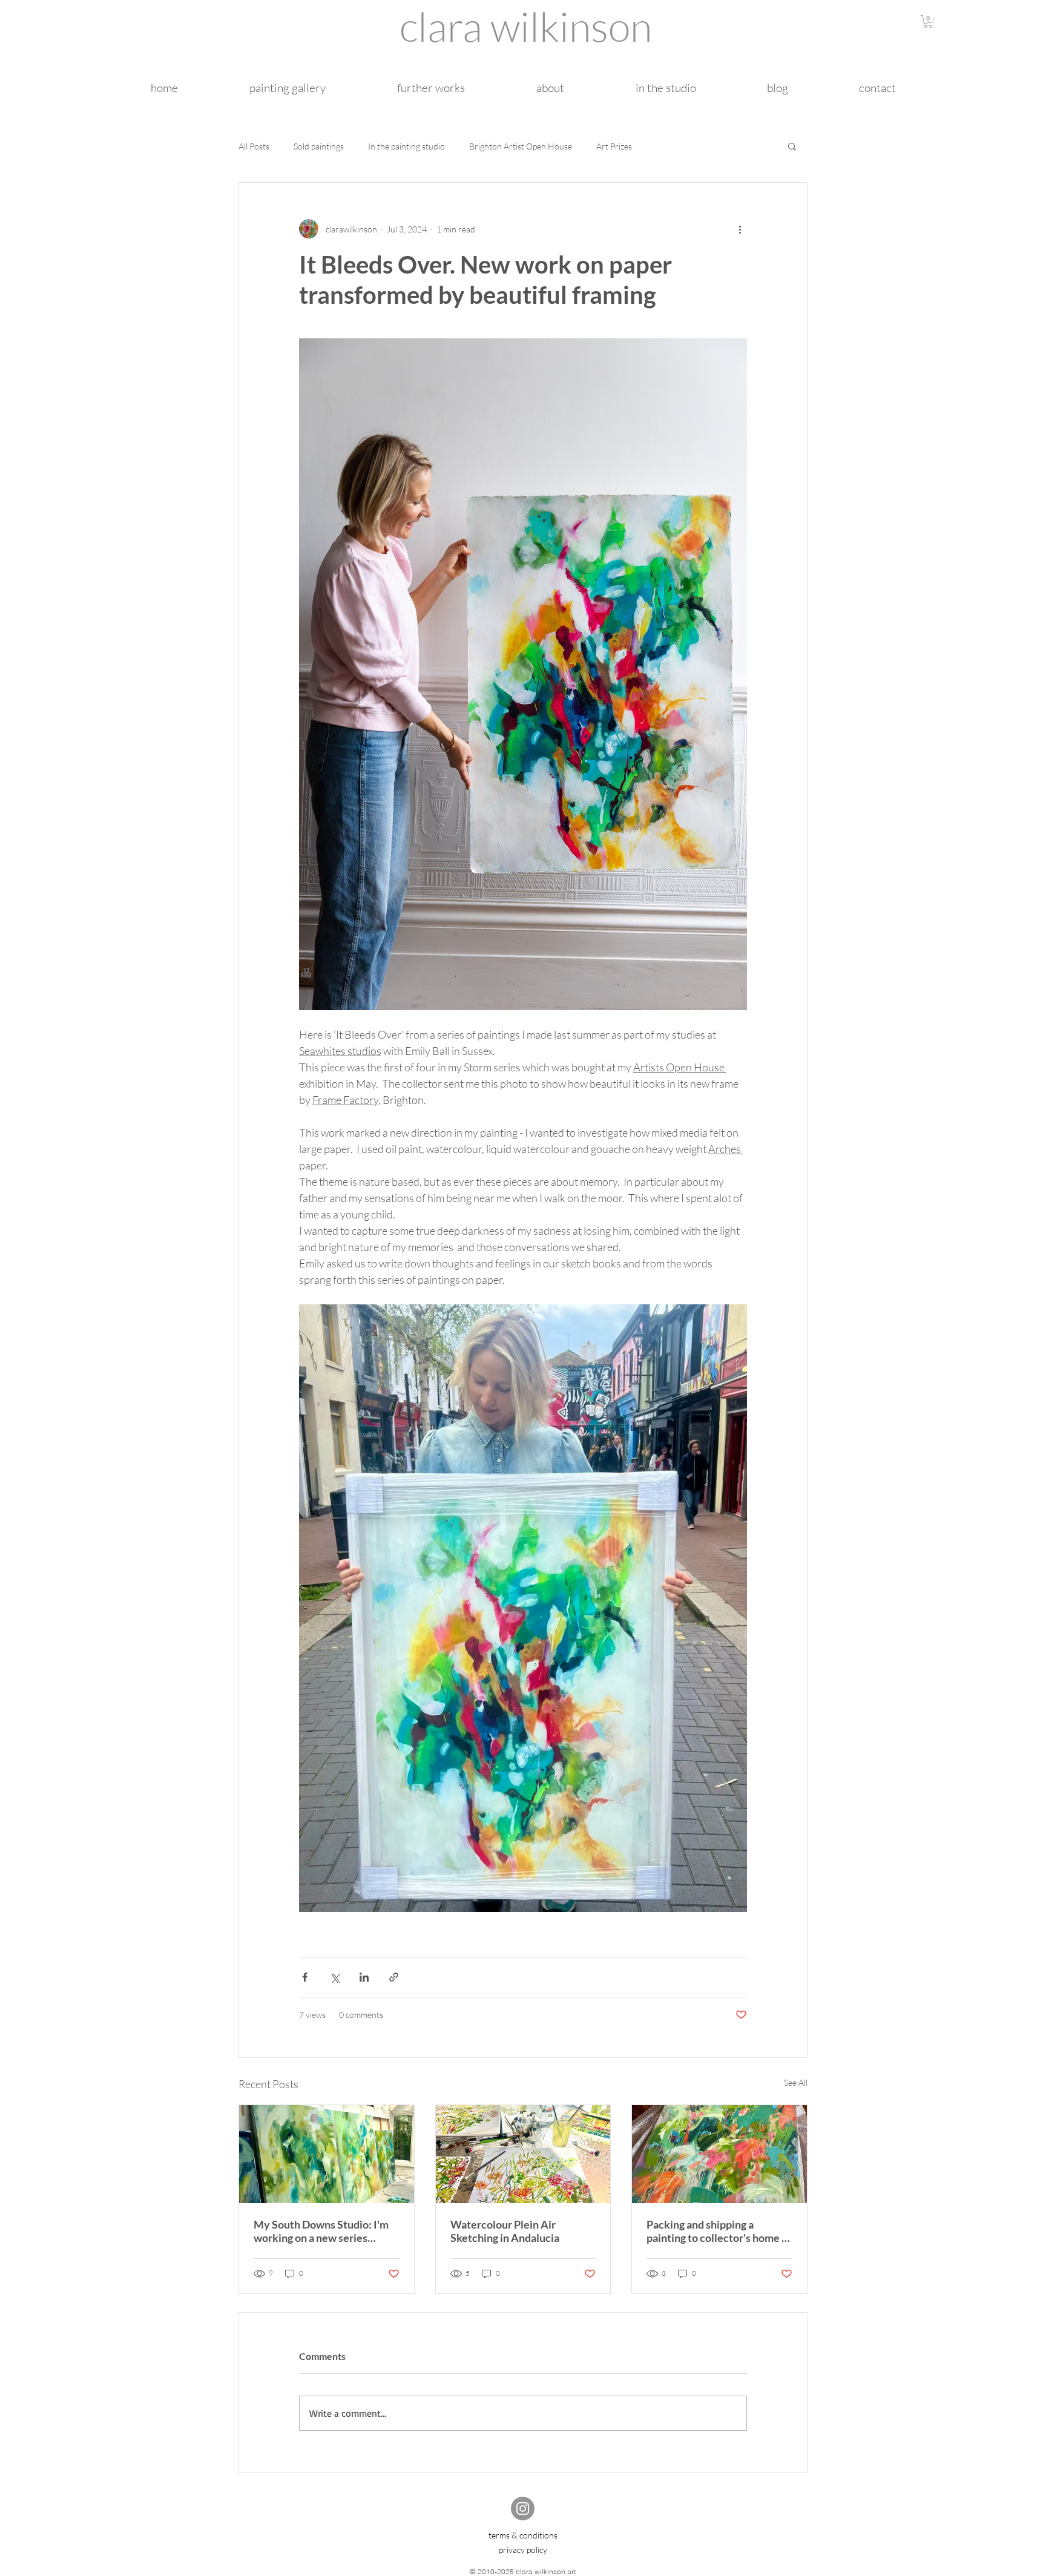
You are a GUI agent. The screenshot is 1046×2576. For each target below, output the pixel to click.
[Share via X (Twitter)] (334, 1977)
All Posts (254, 146)
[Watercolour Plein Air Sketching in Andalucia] (523, 2154)
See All (796, 2082)
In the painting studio (406, 146)
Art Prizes (614, 146)
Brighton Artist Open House (521, 146)
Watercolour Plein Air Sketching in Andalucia (505, 2231)
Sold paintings (319, 146)
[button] (928, 21)
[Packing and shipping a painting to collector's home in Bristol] (719, 2154)
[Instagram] (523, 2509)
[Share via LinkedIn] (364, 1977)
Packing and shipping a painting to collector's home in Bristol (719, 2231)
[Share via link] (394, 1977)
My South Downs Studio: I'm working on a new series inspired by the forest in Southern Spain (321, 2231)
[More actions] (740, 229)
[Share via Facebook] (305, 1977)
